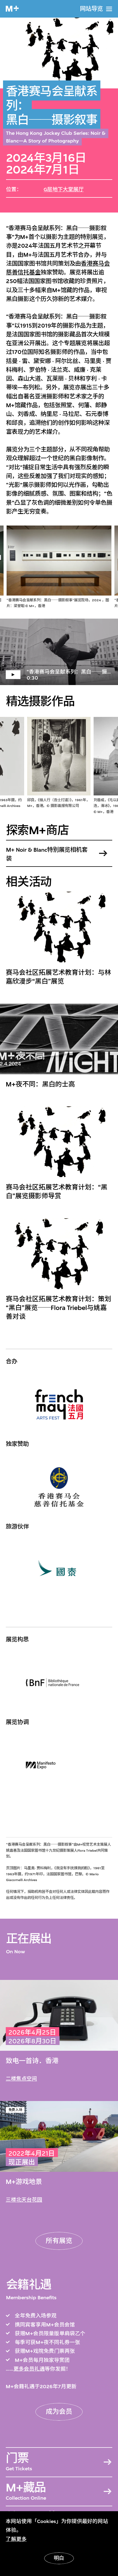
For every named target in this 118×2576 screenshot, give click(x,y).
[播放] (59, 652)
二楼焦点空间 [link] (21, 2079)
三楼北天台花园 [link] (24, 2200)
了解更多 (16, 2539)
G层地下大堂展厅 (64, 189)
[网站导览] (109, 9)
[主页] (12, 9)
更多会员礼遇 (29, 2369)
